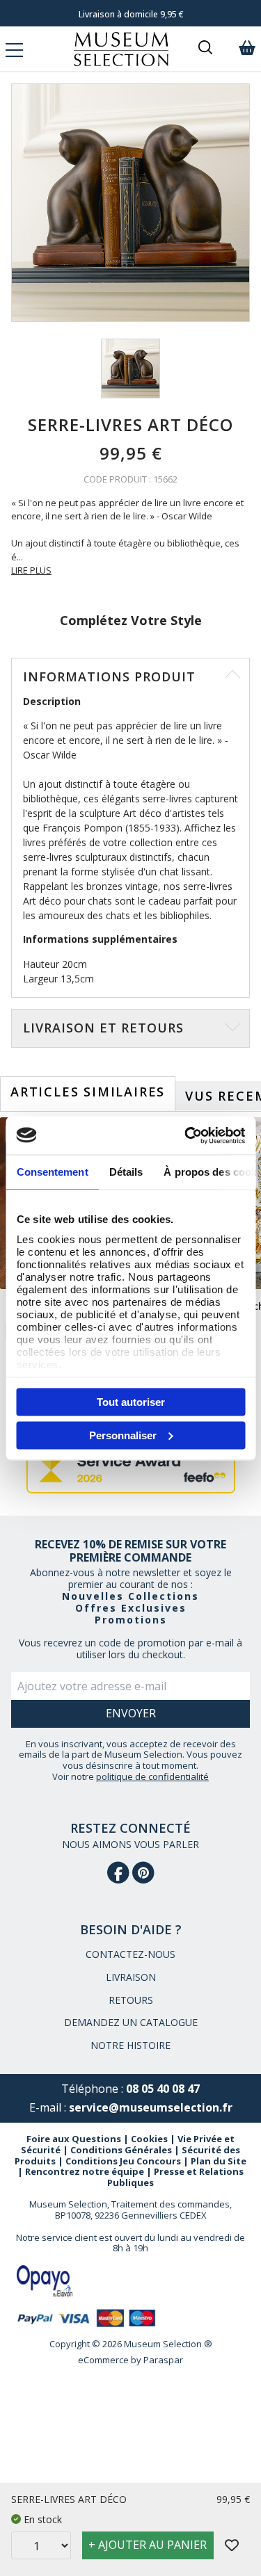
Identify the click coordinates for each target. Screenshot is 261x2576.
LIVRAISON (131, 1977)
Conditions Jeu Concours (123, 2161)
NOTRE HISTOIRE (130, 2045)
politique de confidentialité (152, 1776)
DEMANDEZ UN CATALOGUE (131, 2022)
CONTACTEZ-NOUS (130, 1954)
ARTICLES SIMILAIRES (88, 1092)
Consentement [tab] (52, 1172)
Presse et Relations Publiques (175, 2177)
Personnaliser (123, 1435)
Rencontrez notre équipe (85, 2171)
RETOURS (131, 2000)
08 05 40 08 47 (163, 2089)
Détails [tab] (126, 1172)
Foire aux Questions (74, 2139)
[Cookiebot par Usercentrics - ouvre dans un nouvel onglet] (186, 1135)
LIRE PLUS (31, 570)
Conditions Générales (121, 2150)
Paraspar (163, 2360)
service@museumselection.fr (151, 2107)
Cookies (149, 2139)
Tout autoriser (131, 1402)
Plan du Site (219, 2161)
